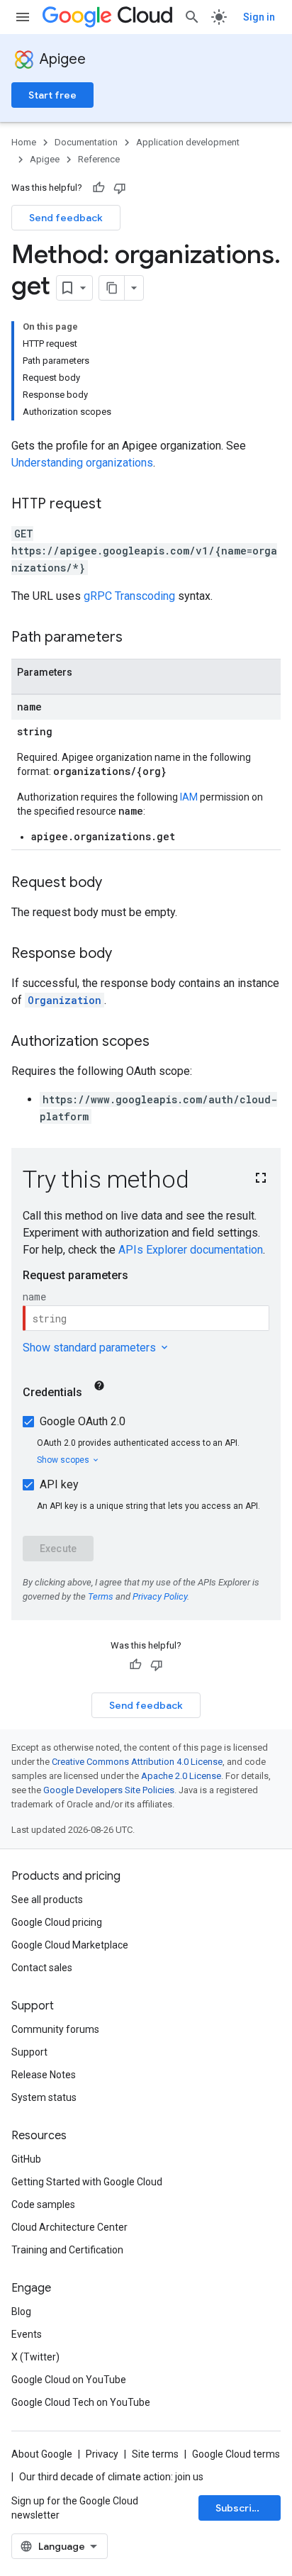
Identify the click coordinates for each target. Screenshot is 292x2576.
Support (29, 2052)
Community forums (55, 2029)
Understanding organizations (82, 463)
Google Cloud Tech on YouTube (81, 2402)
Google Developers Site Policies (109, 1790)
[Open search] (192, 17)
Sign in (259, 17)
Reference (99, 159)
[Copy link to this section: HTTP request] (116, 505)
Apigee (63, 59)
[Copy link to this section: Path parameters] (137, 638)
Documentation (86, 142)
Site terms (155, 2454)
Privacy (102, 2454)
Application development (188, 142)
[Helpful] (99, 188)
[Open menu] (23, 17)
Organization (64, 1000)
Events (27, 2334)
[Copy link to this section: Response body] (126, 954)
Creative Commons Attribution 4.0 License (137, 1762)
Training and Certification (67, 2250)
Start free (52, 95)
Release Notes (44, 2075)
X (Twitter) (35, 2357)
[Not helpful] (120, 188)
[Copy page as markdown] (112, 288)
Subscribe (240, 2508)
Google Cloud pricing (57, 1922)
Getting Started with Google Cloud (87, 2182)
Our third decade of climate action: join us (111, 2477)
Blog (21, 2312)
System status (44, 2097)
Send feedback (66, 218)
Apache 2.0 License (181, 1776)
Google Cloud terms (236, 2454)
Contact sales (42, 1968)
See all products (47, 1900)
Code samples (43, 2204)
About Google (42, 2454)
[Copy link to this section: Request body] (116, 883)
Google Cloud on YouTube (69, 2380)
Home (24, 142)
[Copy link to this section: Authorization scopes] (164, 1042)
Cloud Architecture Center (69, 2227)
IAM (189, 797)
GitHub (26, 2159)
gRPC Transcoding (129, 596)
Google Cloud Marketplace (70, 1945)
